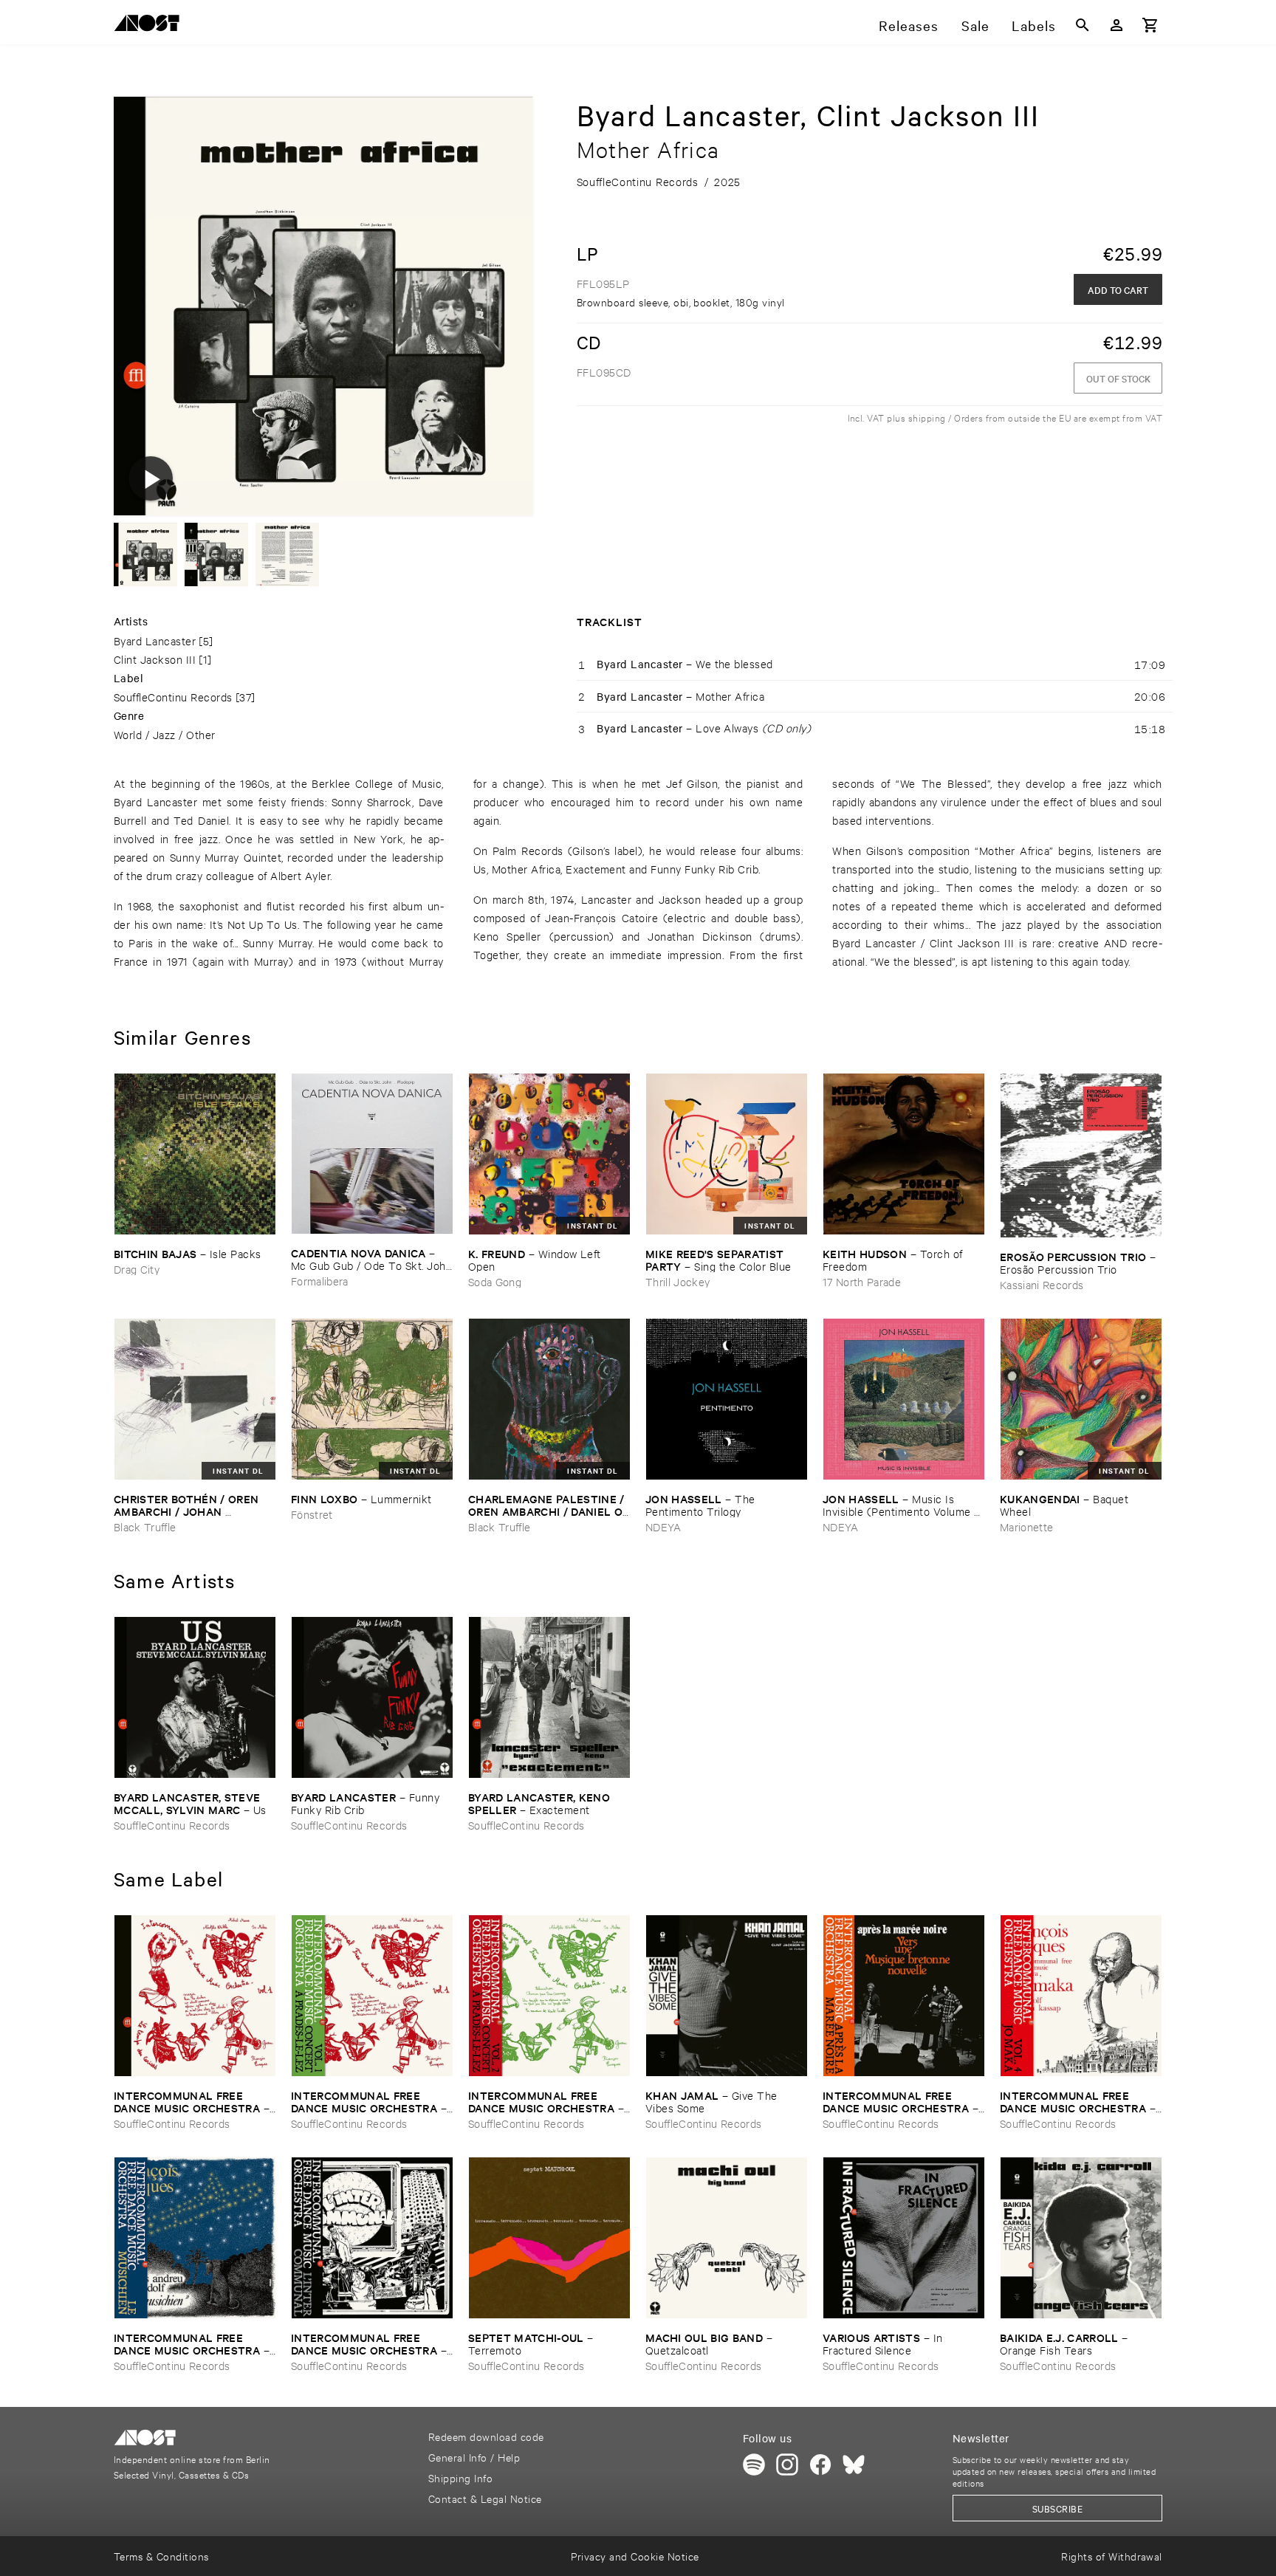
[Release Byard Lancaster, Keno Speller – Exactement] (549, 1697)
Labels (1034, 25)
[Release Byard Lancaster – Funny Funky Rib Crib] (372, 1697)
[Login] (1116, 25)
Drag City (137, 1269)
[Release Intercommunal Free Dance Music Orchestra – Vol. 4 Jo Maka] (1081, 1996)
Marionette (1026, 1526)
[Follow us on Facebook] (820, 2465)
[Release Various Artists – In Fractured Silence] (904, 2238)
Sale (975, 25)
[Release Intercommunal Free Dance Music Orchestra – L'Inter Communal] (372, 2238)
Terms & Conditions (161, 2556)
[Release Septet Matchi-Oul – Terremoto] (549, 2238)
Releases (909, 25)
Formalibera (320, 1281)
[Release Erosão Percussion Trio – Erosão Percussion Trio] (1081, 1155)
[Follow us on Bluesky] (854, 2465)
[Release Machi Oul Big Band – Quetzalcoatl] (727, 2238)
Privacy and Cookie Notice (635, 2556)
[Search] (1083, 25)
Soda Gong (495, 1281)
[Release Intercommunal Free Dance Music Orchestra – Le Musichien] (195, 2238)
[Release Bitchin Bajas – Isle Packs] (195, 1154)
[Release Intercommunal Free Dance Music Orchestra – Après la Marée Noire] (904, 1996)
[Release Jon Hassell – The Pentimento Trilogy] (727, 1399)
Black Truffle (145, 1526)
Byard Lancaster (155, 640)
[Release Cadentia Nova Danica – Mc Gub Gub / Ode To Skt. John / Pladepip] (372, 1154)
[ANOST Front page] (151, 25)
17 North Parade (862, 1281)
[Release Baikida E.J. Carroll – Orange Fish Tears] (1081, 2238)
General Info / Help (474, 2457)
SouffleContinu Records (173, 697)
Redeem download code (486, 2436)
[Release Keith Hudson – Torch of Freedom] (904, 1154)
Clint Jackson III (155, 659)
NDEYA (663, 1526)
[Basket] (1150, 25)
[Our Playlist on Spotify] (754, 2465)
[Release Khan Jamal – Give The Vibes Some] (727, 1996)
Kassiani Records (1042, 1284)
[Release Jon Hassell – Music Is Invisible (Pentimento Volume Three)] (904, 1399)
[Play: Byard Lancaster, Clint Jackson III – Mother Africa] (151, 478)
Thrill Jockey (678, 1281)
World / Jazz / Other (165, 734)
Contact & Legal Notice (485, 2498)
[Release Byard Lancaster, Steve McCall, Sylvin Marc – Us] (195, 1697)
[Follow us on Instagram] (787, 2465)
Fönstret (312, 1514)
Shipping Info (460, 2477)
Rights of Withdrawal (1112, 2556)
